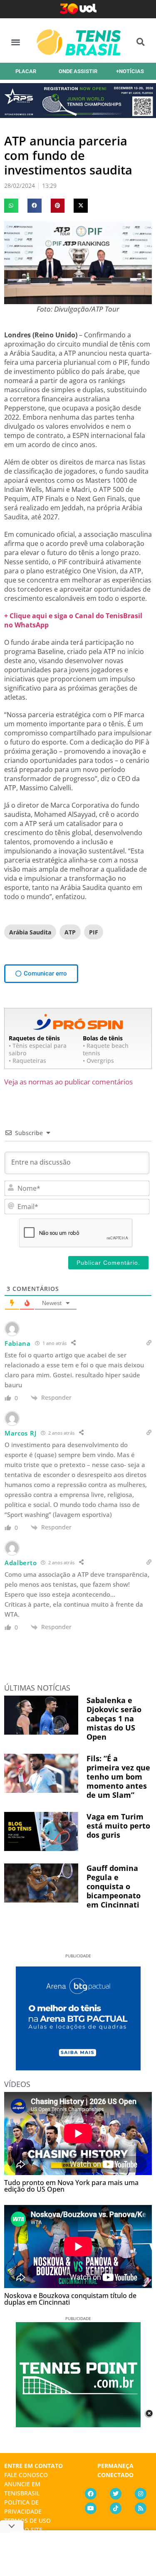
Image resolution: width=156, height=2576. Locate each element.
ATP (70, 932)
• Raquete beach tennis (106, 1049)
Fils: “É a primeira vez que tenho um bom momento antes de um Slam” (118, 1777)
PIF (94, 932)
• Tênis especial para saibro (38, 1049)
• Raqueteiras (27, 1061)
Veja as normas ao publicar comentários (68, 1082)
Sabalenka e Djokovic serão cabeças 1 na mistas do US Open (114, 1718)
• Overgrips (98, 1061)
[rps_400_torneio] (78, 115)
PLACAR (26, 71)
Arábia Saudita (30, 932)
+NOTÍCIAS (130, 71)
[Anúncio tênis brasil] (78, 2067)
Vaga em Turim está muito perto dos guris (118, 1826)
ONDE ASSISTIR (78, 71)
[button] (16, 42)
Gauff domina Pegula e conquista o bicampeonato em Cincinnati (114, 1886)
